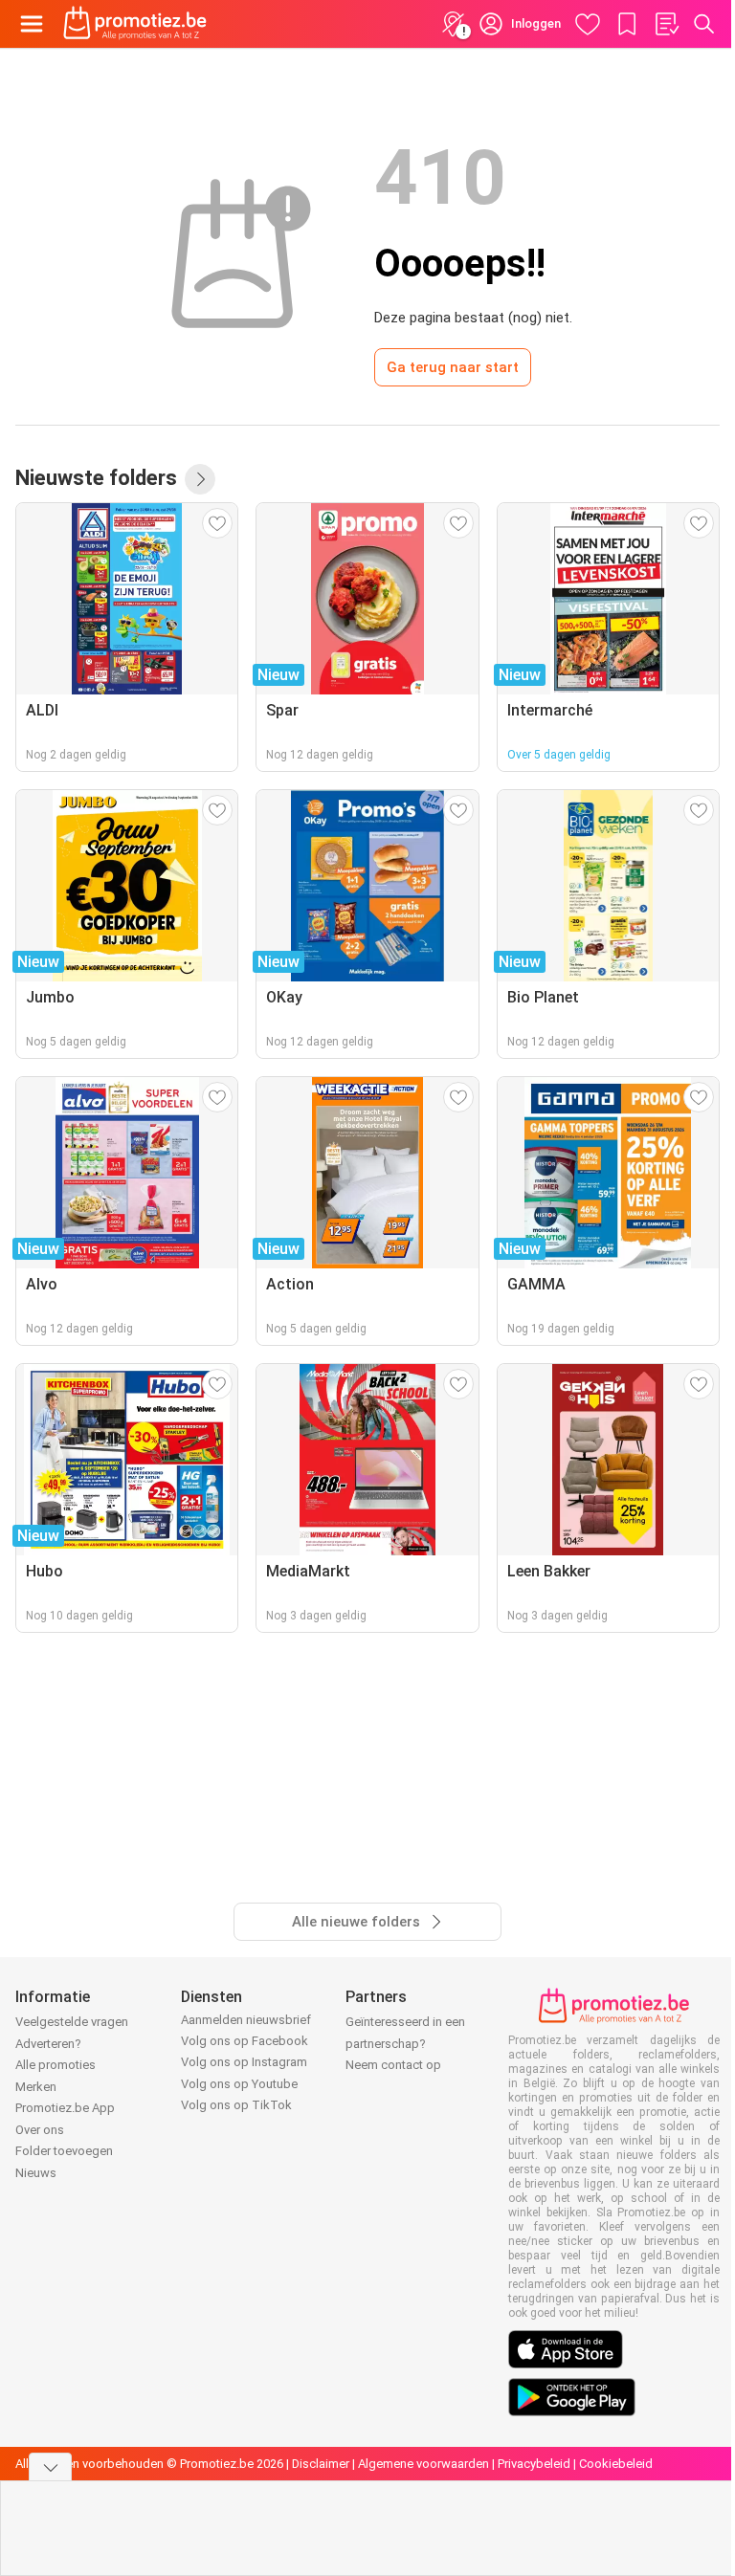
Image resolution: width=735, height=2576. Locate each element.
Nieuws (36, 2173)
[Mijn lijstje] (666, 24)
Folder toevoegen (64, 2151)
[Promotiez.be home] (135, 24)
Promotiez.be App (65, 2108)
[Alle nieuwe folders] (200, 479)
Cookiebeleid (616, 2464)
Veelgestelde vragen (72, 2022)
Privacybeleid (534, 2464)
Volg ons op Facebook (245, 2041)
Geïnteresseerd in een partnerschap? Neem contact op (405, 2043)
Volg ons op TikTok (236, 2105)
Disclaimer (321, 2464)
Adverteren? (48, 2044)
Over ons (40, 2130)
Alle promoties (56, 2065)
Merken (36, 2087)
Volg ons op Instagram (244, 2062)
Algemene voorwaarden (423, 2464)
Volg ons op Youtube (239, 2084)
